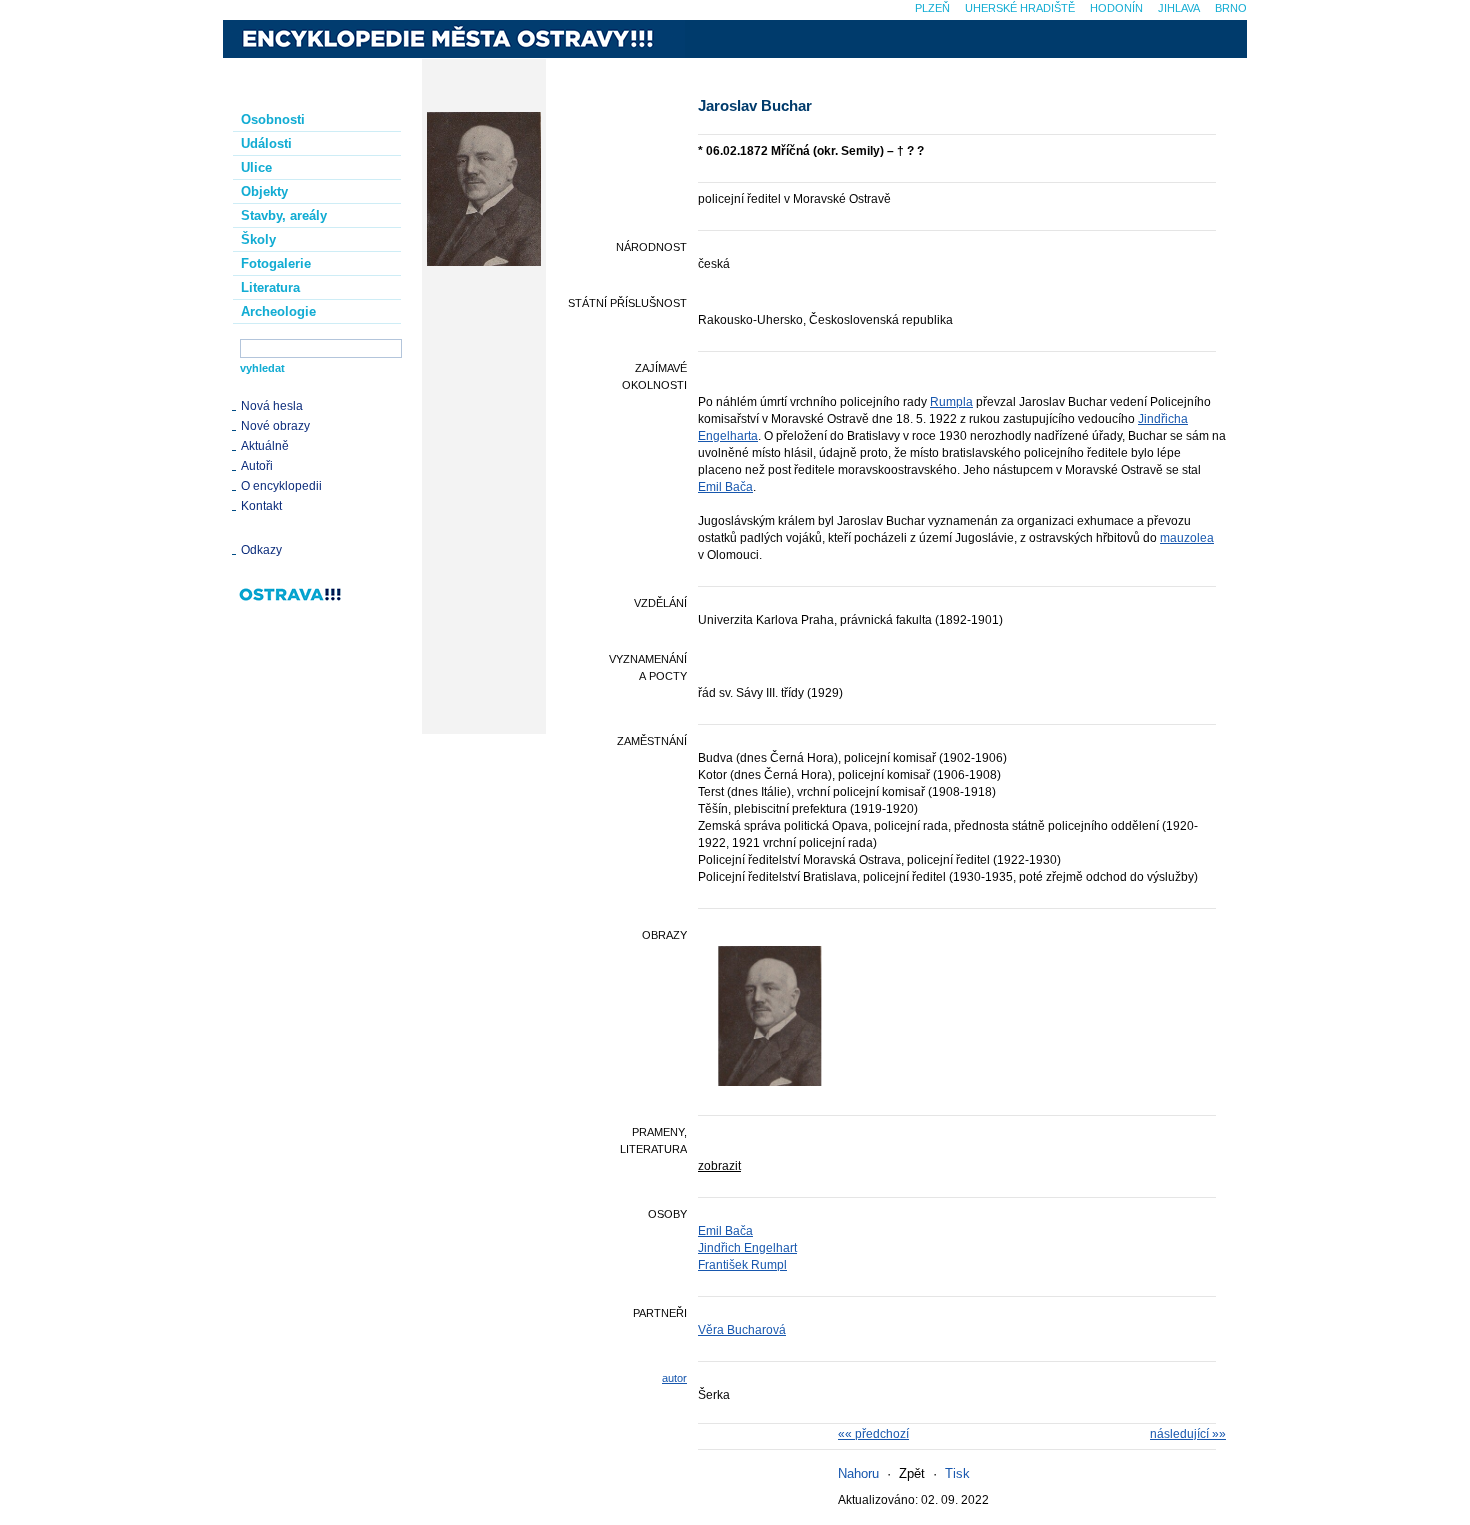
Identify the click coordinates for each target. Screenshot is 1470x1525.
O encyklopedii (281, 486)
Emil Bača (725, 487)
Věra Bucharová (742, 1330)
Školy (258, 239)
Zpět (912, 1473)
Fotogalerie (276, 263)
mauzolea (1187, 538)
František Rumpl (742, 1265)
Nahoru (858, 1473)
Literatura (270, 287)
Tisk (957, 1473)
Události (266, 143)
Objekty (264, 191)
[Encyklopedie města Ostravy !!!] (454, 39)
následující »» (1188, 1434)
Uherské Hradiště (1020, 8)
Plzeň (932, 8)
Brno (1231, 8)
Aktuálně (265, 446)
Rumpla (951, 402)
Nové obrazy (275, 426)
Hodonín (1116, 8)
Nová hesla (272, 406)
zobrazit (719, 1166)
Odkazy (261, 550)
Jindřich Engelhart (747, 1248)
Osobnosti (273, 119)
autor (674, 1378)
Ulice (256, 167)
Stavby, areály (284, 215)
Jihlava (1179, 8)
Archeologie (278, 311)
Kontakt (261, 506)
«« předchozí (873, 1434)
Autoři (257, 466)
